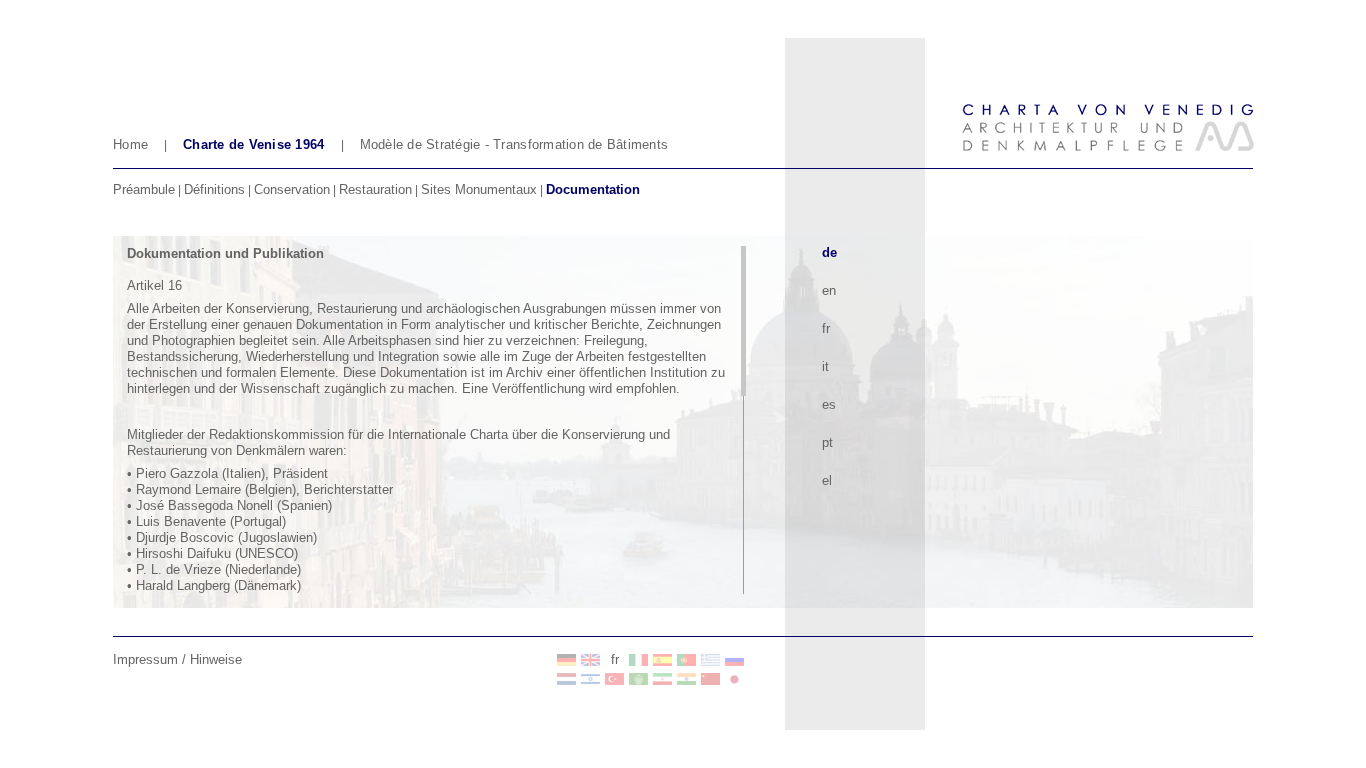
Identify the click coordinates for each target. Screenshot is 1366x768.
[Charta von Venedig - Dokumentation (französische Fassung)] (567, 660)
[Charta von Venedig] (567, 679)
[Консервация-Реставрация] (735, 660)
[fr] (591, 660)
